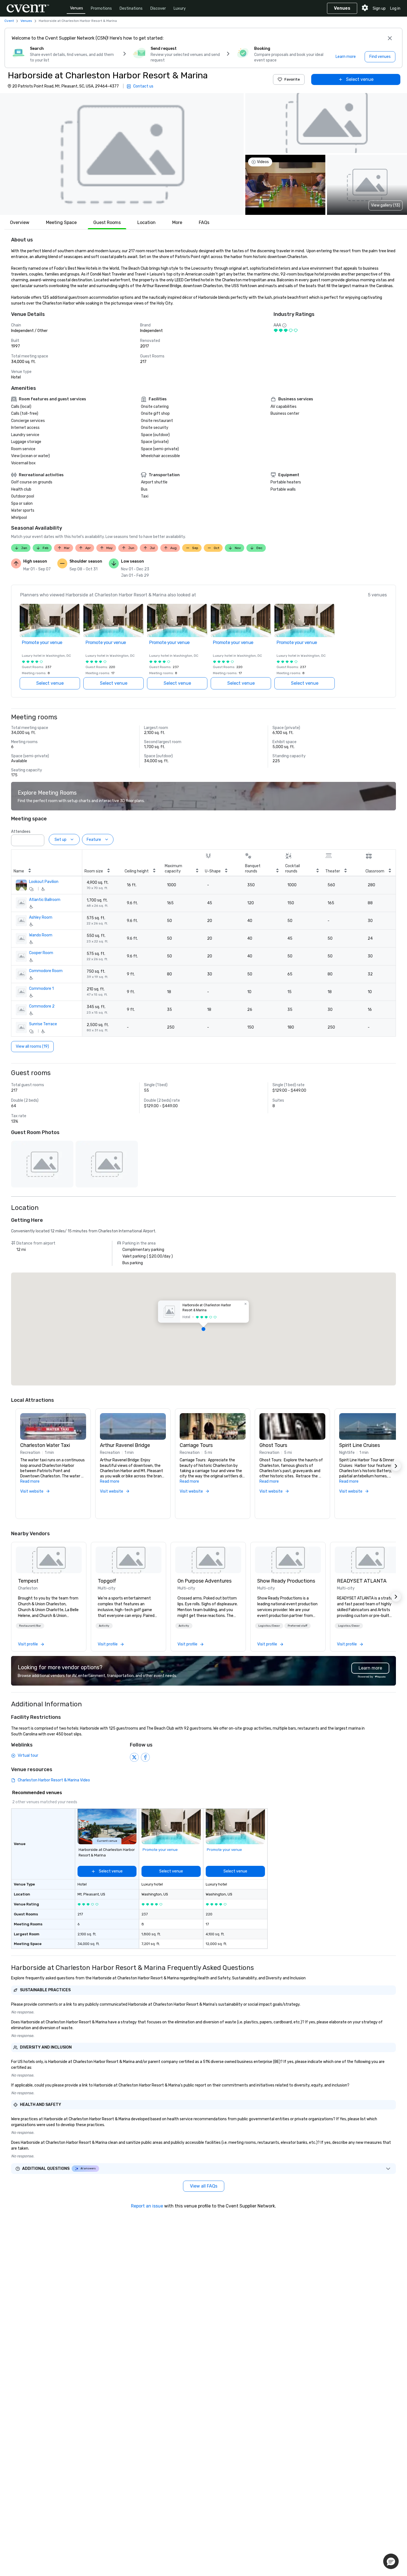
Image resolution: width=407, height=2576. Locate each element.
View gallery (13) (386, 205)
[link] (49, 1560)
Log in (395, 8)
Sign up (379, 8)
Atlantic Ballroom (45, 900)
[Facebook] (145, 1757)
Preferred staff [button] (297, 1626)
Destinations (131, 8)
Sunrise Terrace (43, 1024)
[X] (134, 1757)
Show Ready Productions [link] (286, 1581)
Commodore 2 (42, 1006)
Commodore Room (46, 971)
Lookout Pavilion (44, 882)
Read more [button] (30, 1481)
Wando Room (41, 935)
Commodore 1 (41, 989)
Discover (158, 8)
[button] (122, 154)
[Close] (390, 38)
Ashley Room (41, 917)
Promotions (101, 8)
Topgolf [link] (107, 1581)
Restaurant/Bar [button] (30, 1626)
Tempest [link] (28, 1581)
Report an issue (147, 2206)
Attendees (21, 832)
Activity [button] (104, 1626)
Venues (77, 8)
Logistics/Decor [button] (269, 1626)
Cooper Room (41, 953)
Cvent (9, 21)
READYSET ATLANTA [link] (362, 1581)
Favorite (292, 79)
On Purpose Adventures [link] (204, 1581)
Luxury (180, 8)
